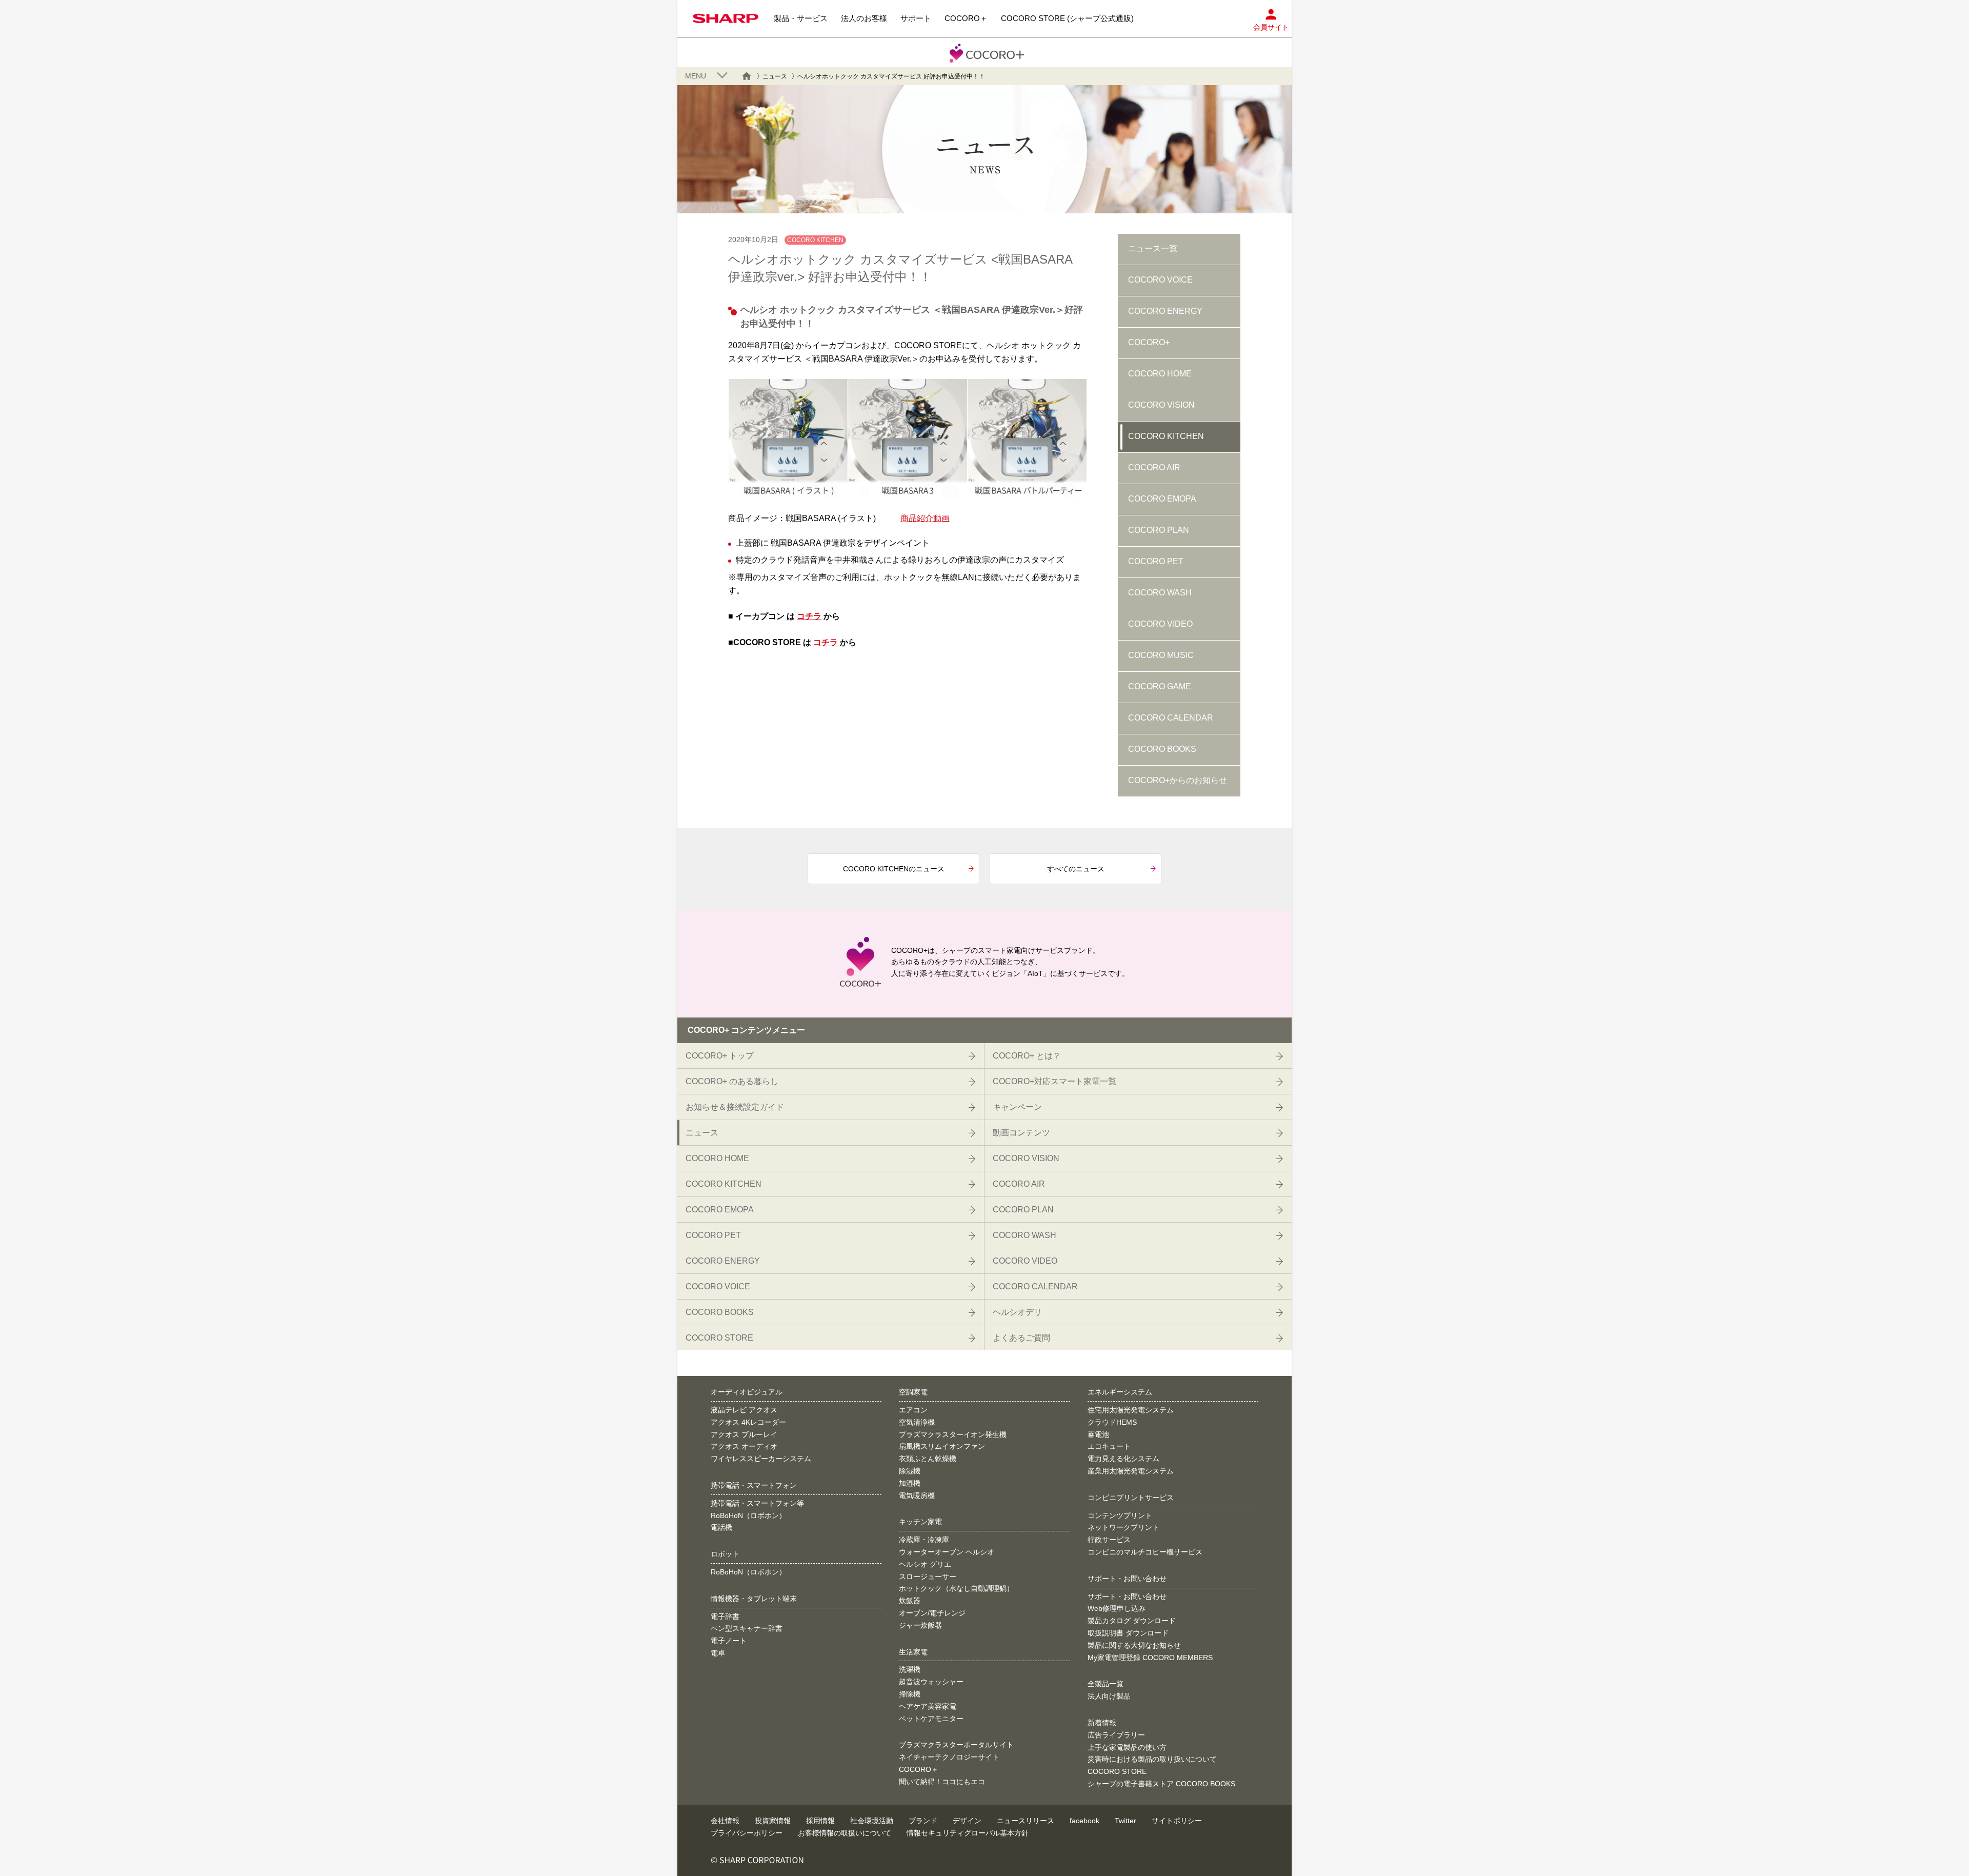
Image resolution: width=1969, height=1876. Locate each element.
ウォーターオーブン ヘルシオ (947, 1552)
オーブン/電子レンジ (932, 1613)
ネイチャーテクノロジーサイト (949, 1757)
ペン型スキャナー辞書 (747, 1628)
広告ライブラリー (1116, 1735)
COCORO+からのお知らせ (1178, 780)
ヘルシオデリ (1017, 1312)
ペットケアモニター (931, 1719)
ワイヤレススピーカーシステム (761, 1459)
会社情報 (725, 1821)
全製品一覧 (1106, 1684)
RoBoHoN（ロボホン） (748, 1515)
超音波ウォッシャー (931, 1682)
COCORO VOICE (1160, 280)
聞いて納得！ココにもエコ (942, 1782)
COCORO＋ (919, 1769)
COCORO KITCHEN (1166, 436)
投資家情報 (773, 1821)
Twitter (1126, 1821)
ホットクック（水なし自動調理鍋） (956, 1588)
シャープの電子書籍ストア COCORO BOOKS (1161, 1784)
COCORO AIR (1154, 467)
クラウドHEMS (1112, 1422)
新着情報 (1102, 1723)
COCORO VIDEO (1160, 624)
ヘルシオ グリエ (925, 1564)
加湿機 (910, 1483)
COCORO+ (1149, 342)
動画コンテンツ (1021, 1133)
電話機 (721, 1527)
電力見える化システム (1123, 1459)
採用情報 (820, 1821)
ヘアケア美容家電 (928, 1706)
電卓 (718, 1653)
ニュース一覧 (1153, 248)
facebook (1084, 1821)
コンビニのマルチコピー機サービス (1145, 1552)
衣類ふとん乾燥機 (928, 1459)
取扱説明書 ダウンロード (1128, 1633)
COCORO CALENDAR (1171, 718)
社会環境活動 (872, 1821)
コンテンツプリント (1120, 1515)
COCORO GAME (1160, 686)
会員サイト (1271, 27)
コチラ (809, 616)
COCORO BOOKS (1162, 749)
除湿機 (910, 1471)
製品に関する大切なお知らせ (1134, 1645)
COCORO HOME (1160, 374)
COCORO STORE (719, 1338)
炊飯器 (910, 1601)
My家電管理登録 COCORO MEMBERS (1150, 1658)
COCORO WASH (1160, 593)
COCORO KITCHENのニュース (894, 869)
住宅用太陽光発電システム (1131, 1410)
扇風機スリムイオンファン (942, 1446)
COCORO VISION (1161, 405)
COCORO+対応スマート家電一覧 (1054, 1081)
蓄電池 (1098, 1434)
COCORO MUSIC (1161, 655)
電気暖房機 (917, 1495)
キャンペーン (1017, 1107)
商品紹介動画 (925, 518)
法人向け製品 (1109, 1696)
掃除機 (910, 1694)
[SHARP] (726, 18)
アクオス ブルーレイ (744, 1434)
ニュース (775, 76)
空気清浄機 (917, 1422)
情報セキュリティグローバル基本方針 (968, 1833)
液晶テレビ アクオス (744, 1410)
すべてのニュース (1076, 869)
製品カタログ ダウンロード (1132, 1621)
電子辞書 (725, 1616)
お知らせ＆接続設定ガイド (735, 1107)
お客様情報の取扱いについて (845, 1833)
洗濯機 (910, 1669)
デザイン (967, 1821)
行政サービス (1109, 1540)
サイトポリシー (1177, 1821)
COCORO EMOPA (1162, 499)
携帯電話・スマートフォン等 (757, 1503)
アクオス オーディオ (744, 1446)
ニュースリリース (1026, 1821)
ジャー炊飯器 (920, 1625)
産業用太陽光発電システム (1131, 1471)
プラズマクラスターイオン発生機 (953, 1434)
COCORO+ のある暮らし (732, 1081)
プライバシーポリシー (747, 1833)
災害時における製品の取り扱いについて (1152, 1759)
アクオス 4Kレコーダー (748, 1422)
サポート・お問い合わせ (1127, 1596)
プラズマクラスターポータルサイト (956, 1745)
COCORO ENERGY (1165, 311)
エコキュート (1109, 1446)
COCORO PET (1156, 561)
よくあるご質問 (1021, 1338)
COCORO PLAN (1159, 530)
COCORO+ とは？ (1027, 1056)
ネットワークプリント (1123, 1527)
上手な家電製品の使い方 (1127, 1747)
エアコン (913, 1410)
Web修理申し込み (1117, 1608)
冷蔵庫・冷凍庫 (924, 1540)
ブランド (923, 1821)
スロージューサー (928, 1576)
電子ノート (729, 1641)
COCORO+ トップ (720, 1056)
